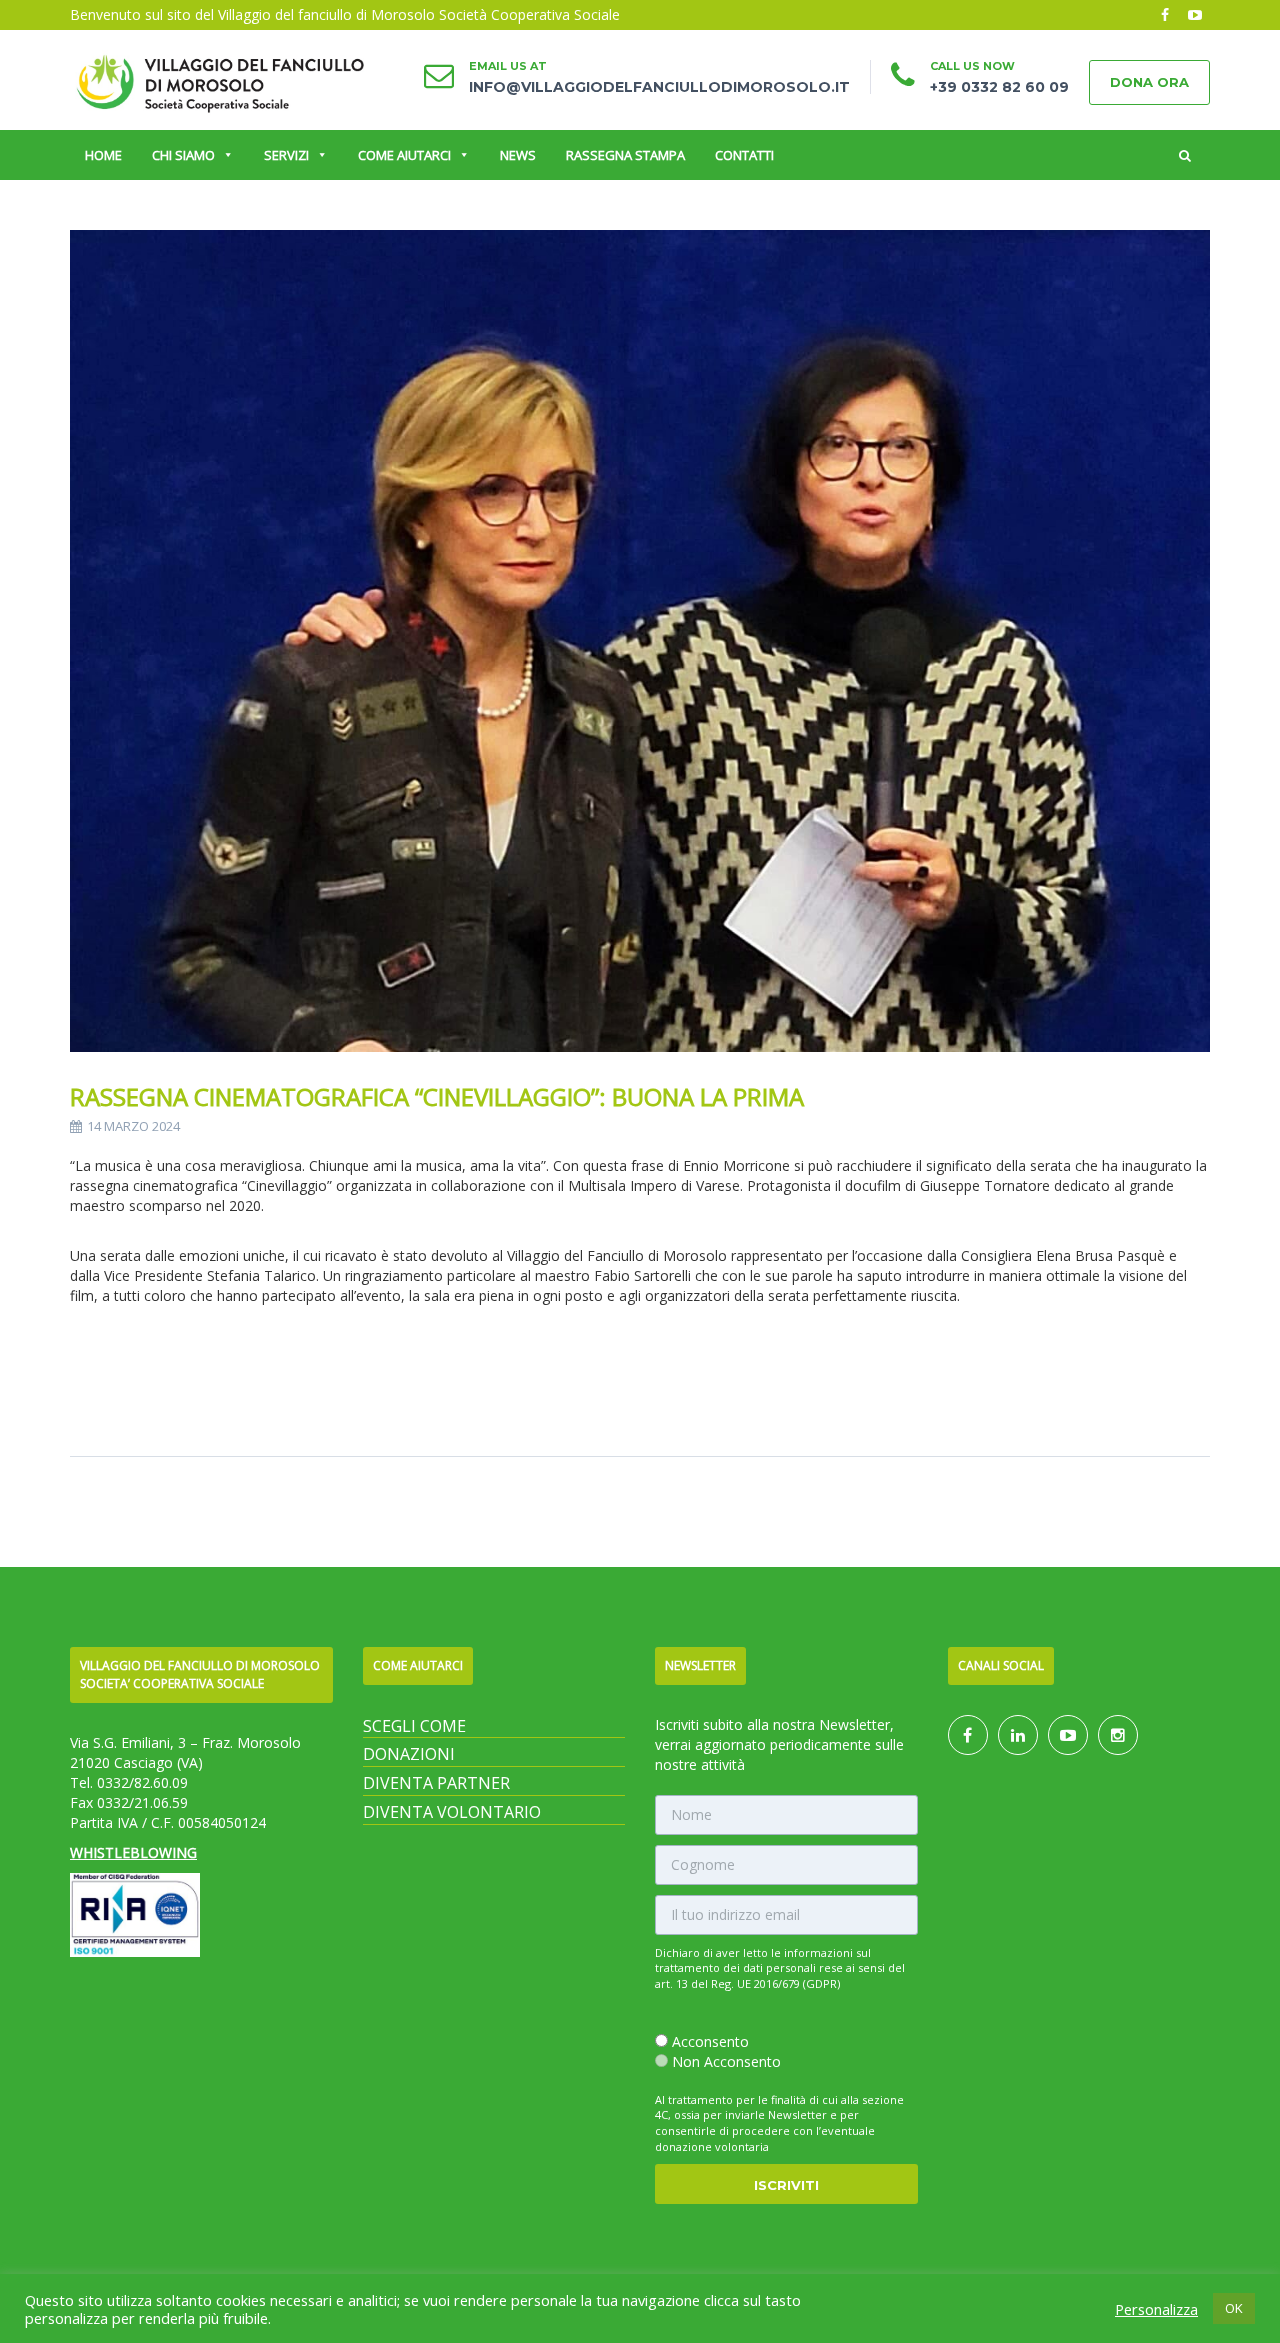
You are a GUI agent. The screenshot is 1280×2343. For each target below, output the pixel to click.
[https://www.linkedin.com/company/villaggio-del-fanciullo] (1018, 1735)
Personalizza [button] (1156, 2309)
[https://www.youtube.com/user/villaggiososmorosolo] (1068, 1735)
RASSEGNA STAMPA (625, 155)
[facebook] (1165, 15)
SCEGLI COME (414, 1726)
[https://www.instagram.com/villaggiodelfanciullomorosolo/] (1118, 1735)
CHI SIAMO (183, 155)
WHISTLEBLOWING (133, 1852)
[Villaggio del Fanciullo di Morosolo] (220, 80)
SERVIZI (286, 155)
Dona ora (1149, 82)
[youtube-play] (1195, 15)
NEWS (518, 155)
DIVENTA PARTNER (436, 1783)
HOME (103, 155)
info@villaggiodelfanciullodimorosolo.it (659, 87)
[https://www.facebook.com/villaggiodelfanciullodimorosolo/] (968, 1735)
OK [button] (1234, 2308)
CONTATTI (744, 155)
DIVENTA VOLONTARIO (452, 1812)
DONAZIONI (409, 1754)
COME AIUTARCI (404, 155)
